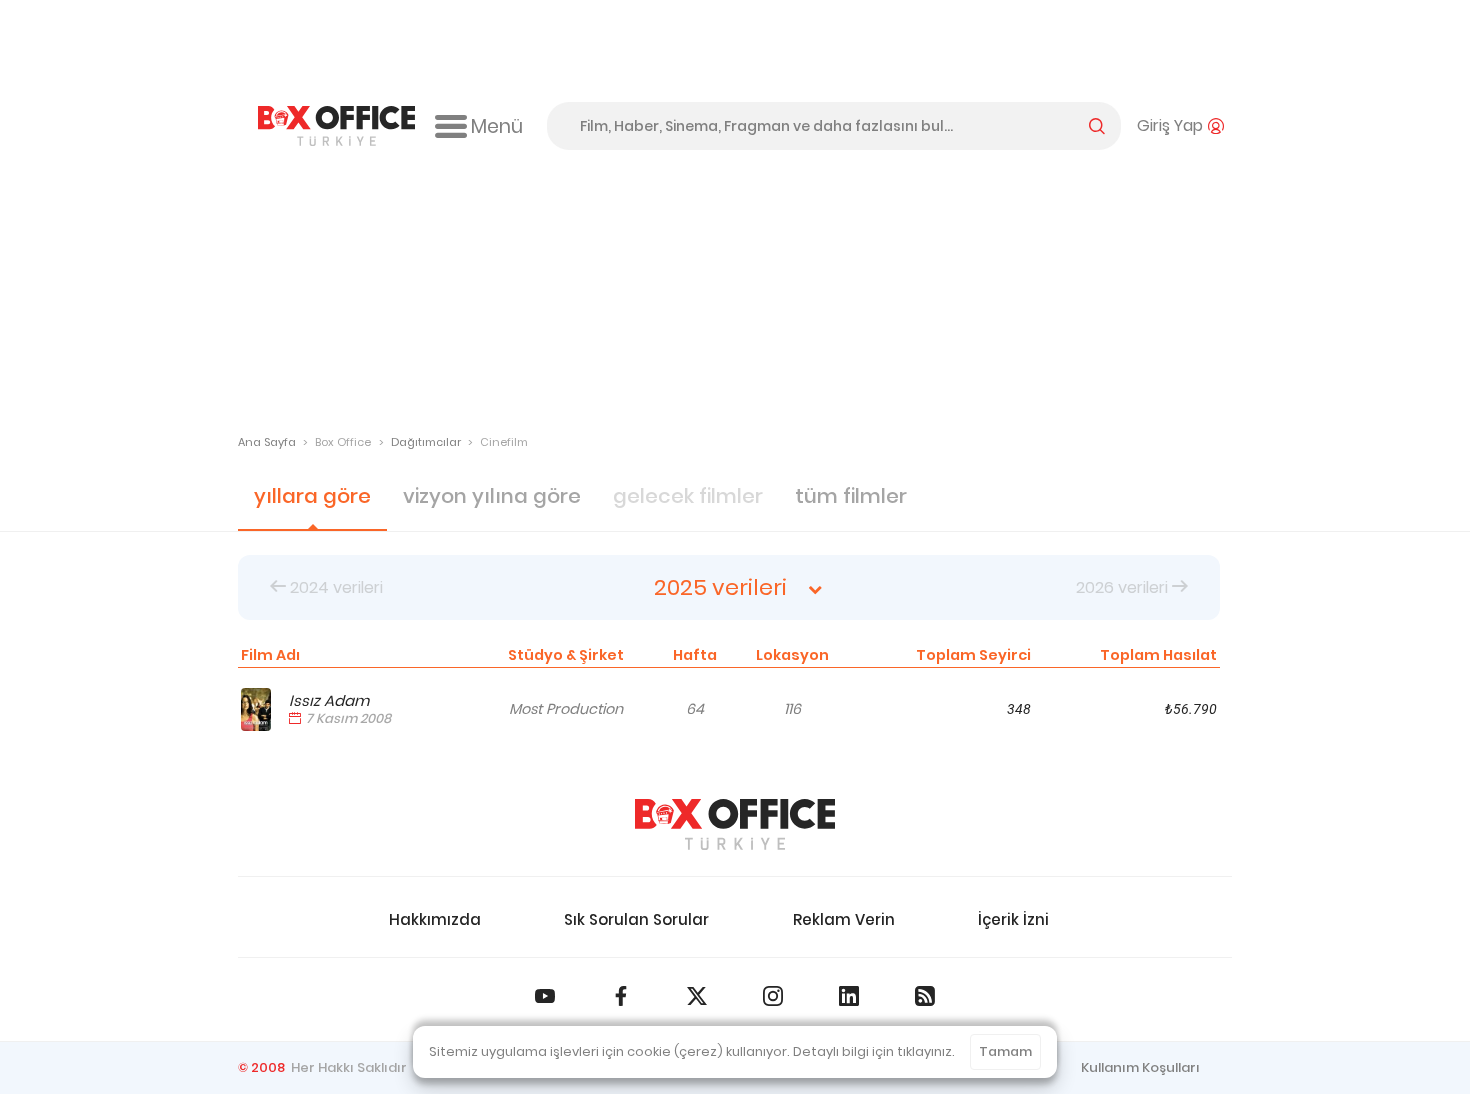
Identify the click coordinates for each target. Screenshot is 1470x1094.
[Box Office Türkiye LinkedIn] (849, 996)
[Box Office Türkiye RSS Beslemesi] (925, 996)
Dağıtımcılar (426, 442)
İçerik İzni (1013, 919)
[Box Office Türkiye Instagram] (773, 996)
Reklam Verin (844, 919)
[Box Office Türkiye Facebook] (621, 996)
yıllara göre (312, 496)
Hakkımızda (435, 919)
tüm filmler (851, 496)
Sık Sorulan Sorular (636, 919)
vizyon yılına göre (492, 496)
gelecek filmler (688, 496)
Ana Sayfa (267, 442)
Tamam (1005, 1051)
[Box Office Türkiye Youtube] (545, 996)
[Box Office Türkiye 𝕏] (697, 996)
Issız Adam (329, 700)
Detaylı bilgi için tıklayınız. (874, 1051)
